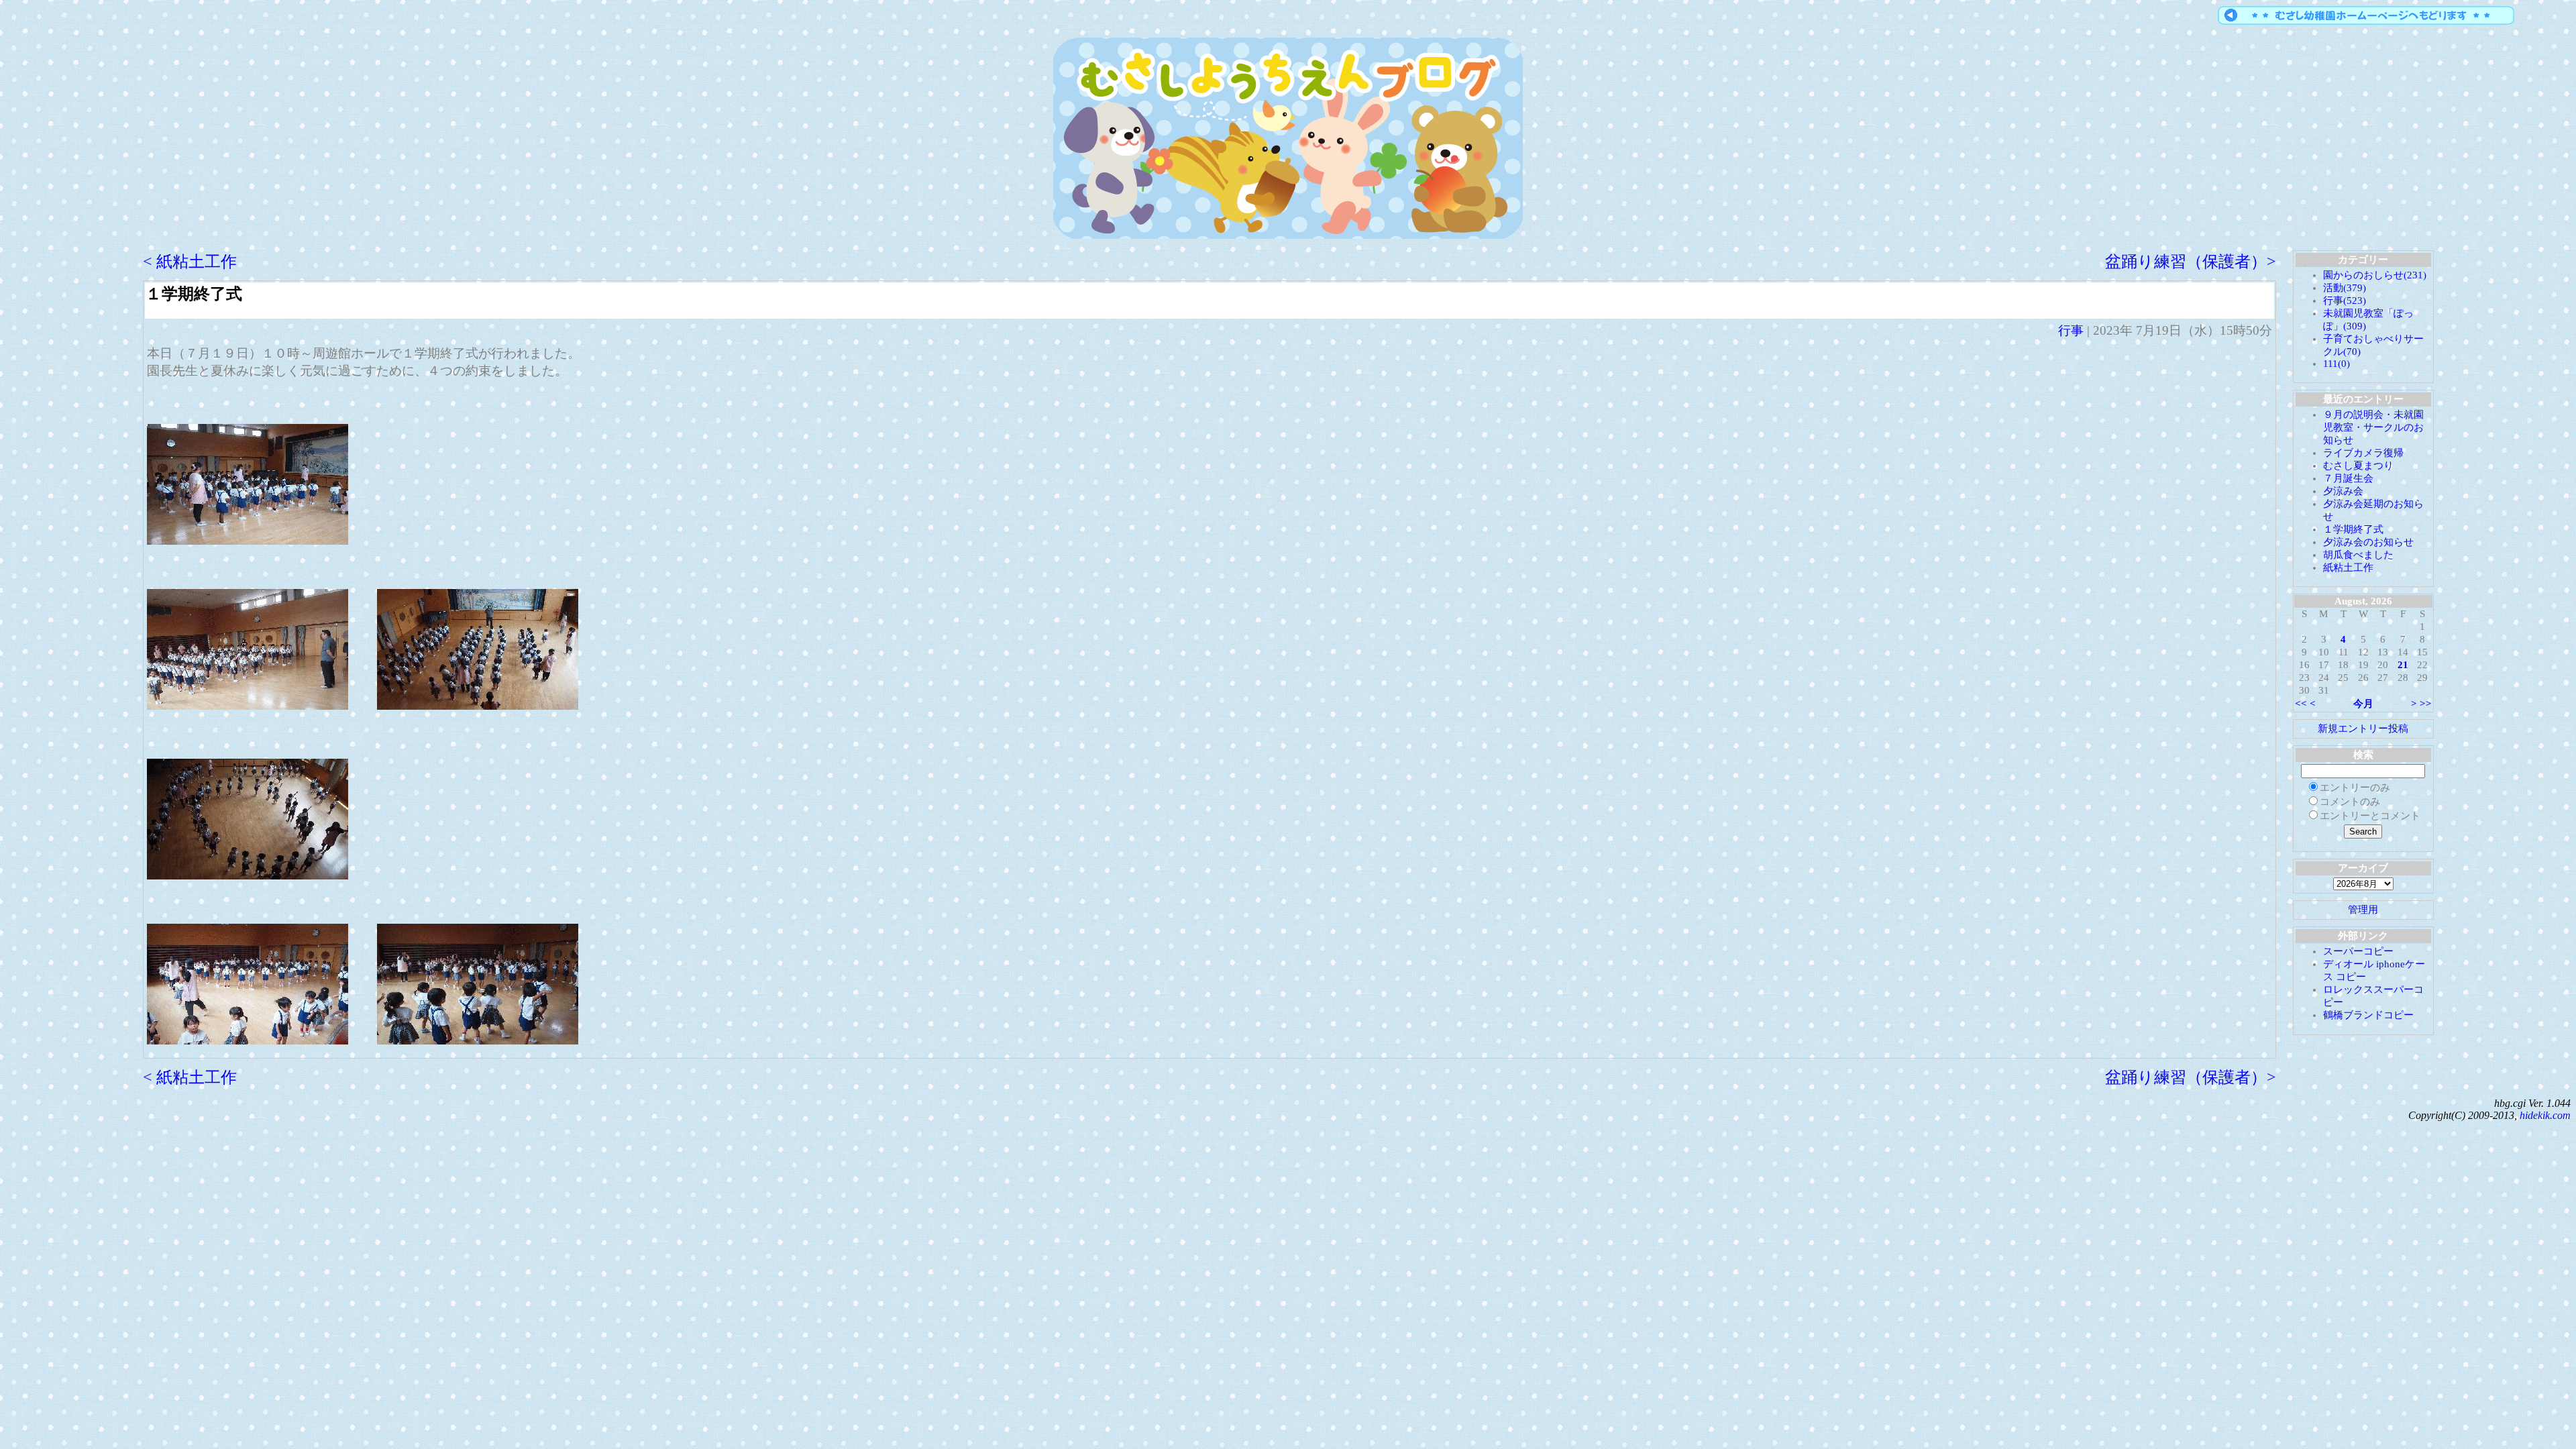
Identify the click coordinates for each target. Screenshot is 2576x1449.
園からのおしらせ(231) (2375, 275)
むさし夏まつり (2358, 466)
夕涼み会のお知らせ (2368, 542)
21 (2403, 665)
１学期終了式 (194, 294)
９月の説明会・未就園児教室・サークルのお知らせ (2373, 427)
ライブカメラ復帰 (2363, 453)
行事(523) (2345, 301)
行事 (2071, 330)
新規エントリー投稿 (2363, 729)
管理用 (2363, 910)
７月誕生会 (2348, 478)
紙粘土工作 (2348, 568)
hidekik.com (2545, 1115)
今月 (2363, 704)
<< (2301, 704)
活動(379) (2345, 288)
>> (2426, 704)
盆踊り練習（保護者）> (2191, 262)
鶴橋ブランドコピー (2368, 1015)
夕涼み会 (2343, 491)
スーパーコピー (2358, 951)
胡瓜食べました (2358, 555)
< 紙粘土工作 (190, 262)
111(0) (2337, 364)
